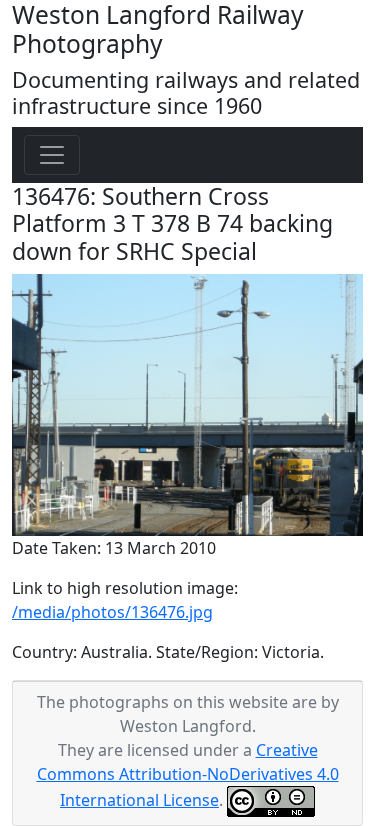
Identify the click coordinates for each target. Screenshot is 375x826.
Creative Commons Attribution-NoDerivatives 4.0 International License (188, 775)
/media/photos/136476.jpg (112, 612)
